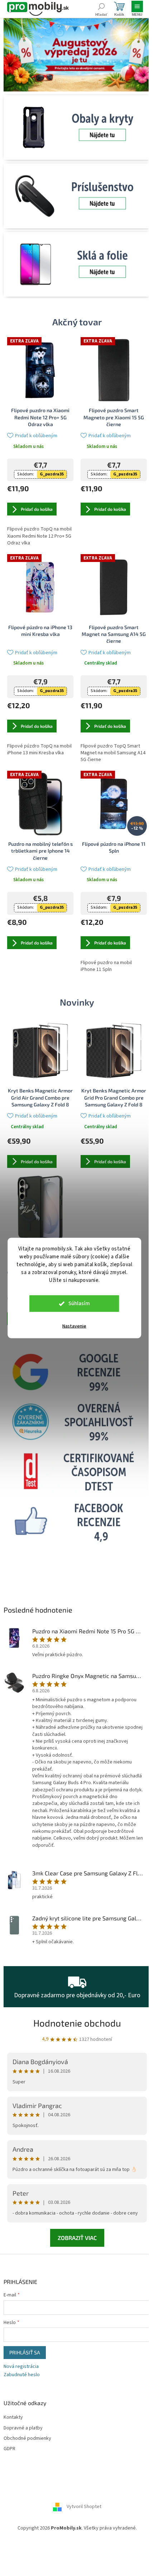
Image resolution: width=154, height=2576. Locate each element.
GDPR (9, 2449)
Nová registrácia (21, 2367)
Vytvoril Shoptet (84, 2507)
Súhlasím (79, 1304)
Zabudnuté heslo (22, 2375)
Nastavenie (74, 1326)
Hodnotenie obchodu (77, 2023)
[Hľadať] (101, 9)
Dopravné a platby (23, 2428)
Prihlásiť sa (25, 2352)
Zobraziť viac (77, 2238)
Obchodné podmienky (27, 2439)
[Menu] (137, 9)
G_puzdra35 (52, 474)
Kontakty (13, 2417)
